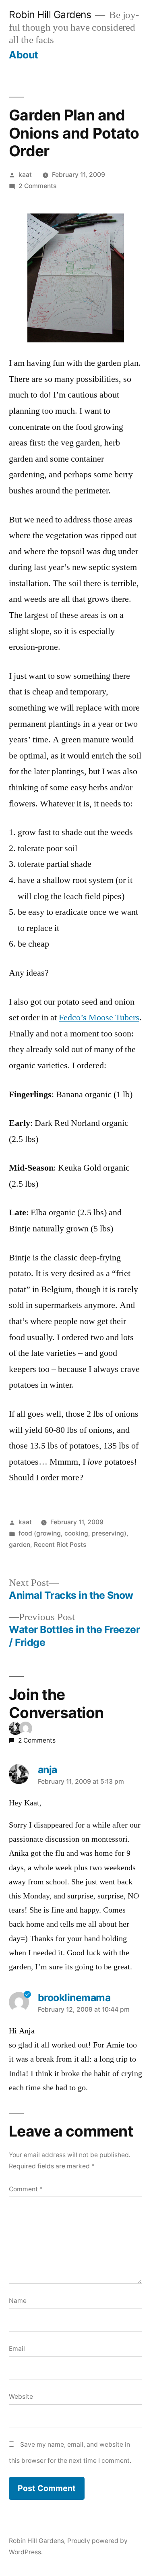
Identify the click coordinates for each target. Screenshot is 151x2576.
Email (17, 2349)
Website (21, 2397)
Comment (26, 2189)
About (24, 55)
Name (18, 2301)
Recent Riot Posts (60, 1545)
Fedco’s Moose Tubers (99, 1018)
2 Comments (37, 186)
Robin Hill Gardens (50, 15)
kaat (25, 175)
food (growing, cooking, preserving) (72, 1533)
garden (20, 1545)
